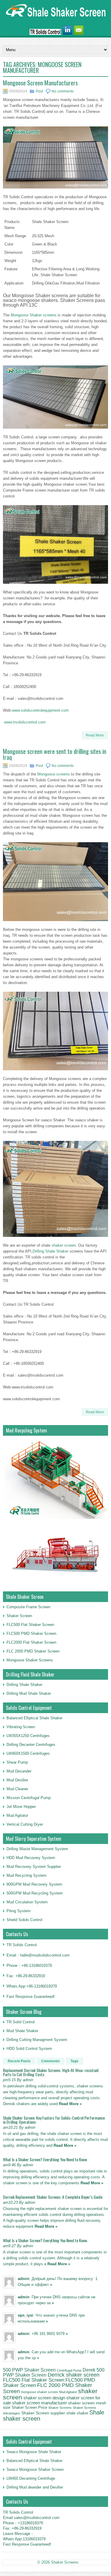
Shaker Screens (60, 2408)
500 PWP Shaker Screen (29, 2370)
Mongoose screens (54, 774)
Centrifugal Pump (69, 2370)
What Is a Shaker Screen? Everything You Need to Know (45, 2159)
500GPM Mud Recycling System (35, 1893)
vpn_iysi (25, 2315)
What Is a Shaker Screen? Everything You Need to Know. (45, 2240)
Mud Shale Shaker (22, 2031)
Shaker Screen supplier (43, 2413)
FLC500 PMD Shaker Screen (31, 1633)
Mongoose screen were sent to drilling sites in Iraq (55, 754)
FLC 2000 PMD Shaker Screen (33, 1651)
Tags (74, 2061)
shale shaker (77, 2413)
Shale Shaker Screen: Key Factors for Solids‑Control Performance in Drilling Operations (54, 2120)
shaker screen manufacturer (40, 2403)
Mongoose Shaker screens (34, 315)
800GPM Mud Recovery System (34, 1884)
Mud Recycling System (26, 1875)
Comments (50, 2061)
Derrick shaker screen (74, 2375)
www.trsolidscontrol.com (25, 722)
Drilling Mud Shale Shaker (29, 1693)
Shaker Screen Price (29, 2408)
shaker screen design (44, 2398)
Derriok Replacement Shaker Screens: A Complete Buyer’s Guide (53, 2197)
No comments (63, 91)
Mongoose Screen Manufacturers (40, 83)
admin (24, 2279)
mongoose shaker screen (40, 2392)
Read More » (70, 2104)
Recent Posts (19, 2061)
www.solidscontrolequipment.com (40, 710)
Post (39, 91)
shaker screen (64, 1245)
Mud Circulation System (27, 1902)
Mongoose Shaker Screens (30, 1660)
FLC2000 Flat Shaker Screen (31, 1642)
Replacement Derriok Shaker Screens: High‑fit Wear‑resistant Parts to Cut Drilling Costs (51, 2072)
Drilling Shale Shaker (50, 1251)
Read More (95, 735)
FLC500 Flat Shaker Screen (30, 1625)
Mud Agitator (68, 2392)
